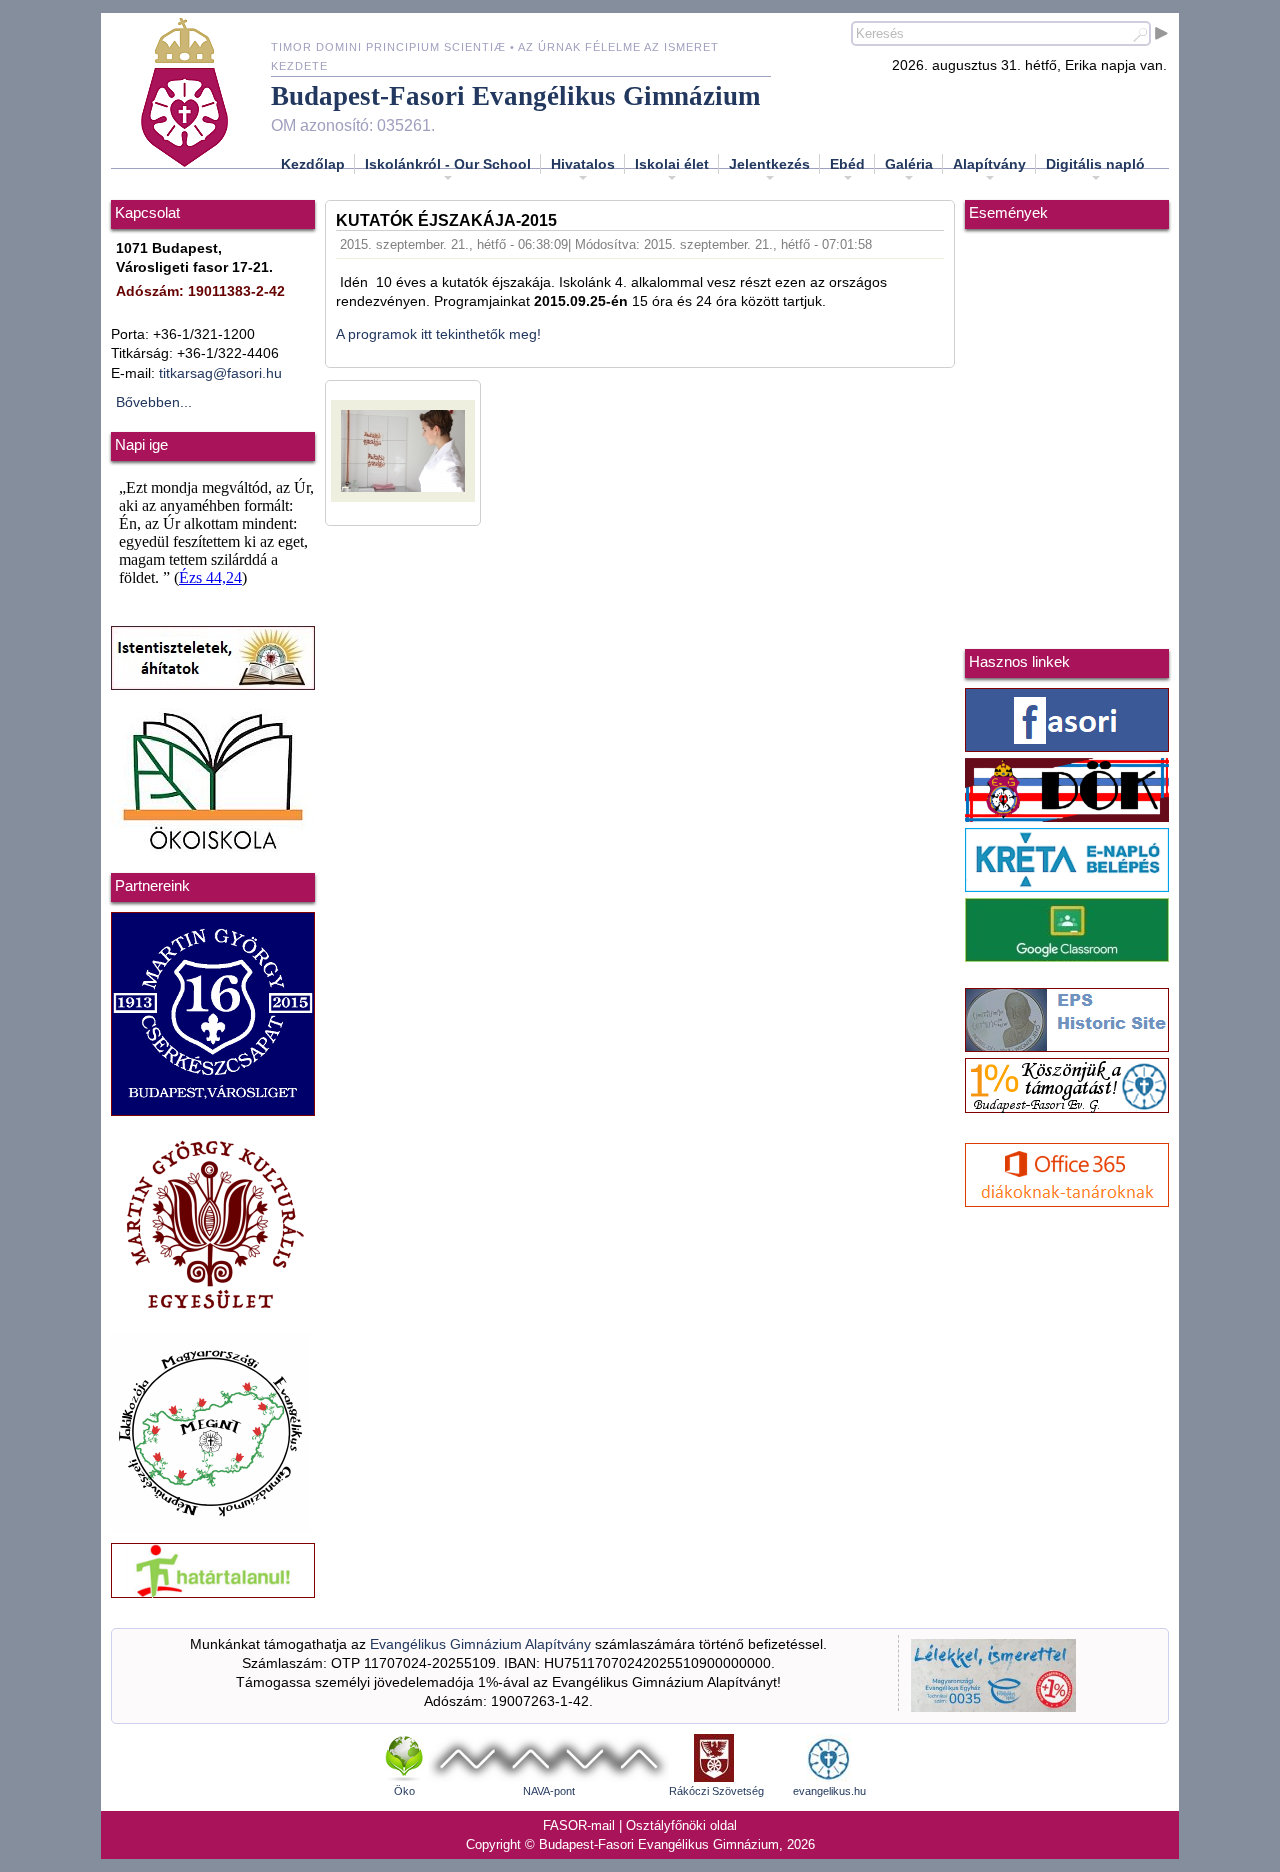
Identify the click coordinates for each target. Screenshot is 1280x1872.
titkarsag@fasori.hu (220, 373)
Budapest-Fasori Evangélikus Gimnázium (515, 96)
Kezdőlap (313, 164)
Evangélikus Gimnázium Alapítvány (480, 1644)
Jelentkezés (769, 164)
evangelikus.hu (829, 1791)
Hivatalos (583, 164)
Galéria (909, 164)
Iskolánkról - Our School (448, 164)
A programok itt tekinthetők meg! (438, 334)
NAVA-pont (549, 1791)
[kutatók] (403, 497)
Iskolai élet (672, 164)
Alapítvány (989, 164)
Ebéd (847, 164)
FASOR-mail (579, 1825)
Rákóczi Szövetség (716, 1791)
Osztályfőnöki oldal (681, 1825)
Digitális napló (1095, 164)
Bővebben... (154, 402)
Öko (404, 1791)
